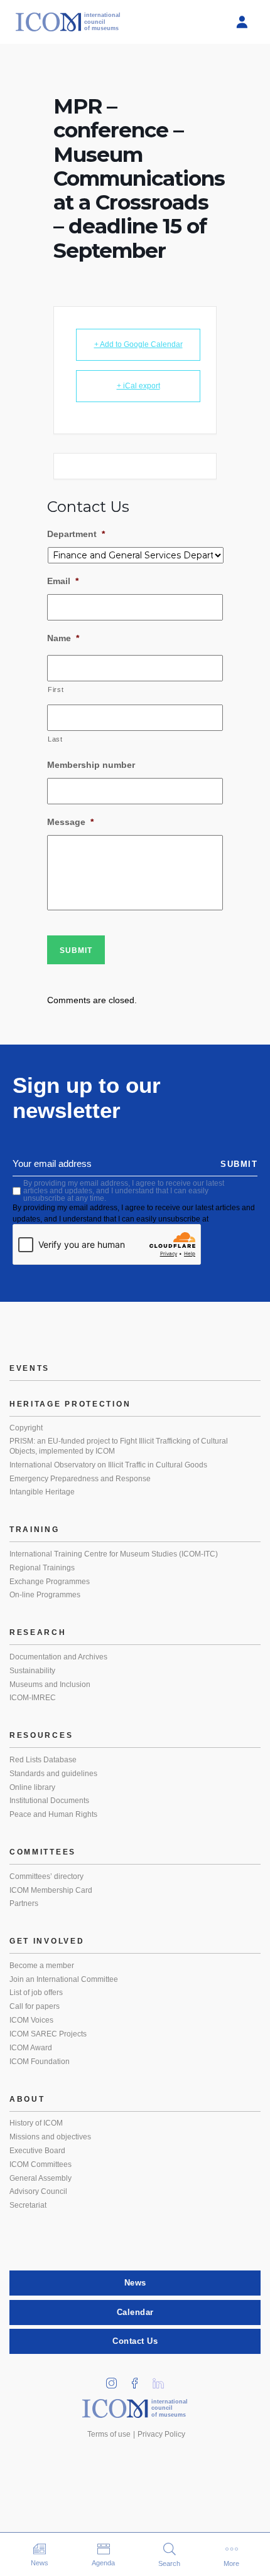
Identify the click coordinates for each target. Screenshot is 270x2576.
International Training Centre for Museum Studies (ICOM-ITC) (114, 1554)
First (56, 689)
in (116, 2379)
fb (139, 2379)
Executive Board (37, 2151)
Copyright (26, 1428)
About (27, 2099)
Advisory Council (38, 2191)
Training (35, 1530)
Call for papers (35, 2006)
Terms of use (109, 2434)
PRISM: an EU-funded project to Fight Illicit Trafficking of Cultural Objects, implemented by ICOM (119, 1446)
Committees (43, 1852)
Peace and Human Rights (53, 1814)
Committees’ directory (46, 1876)
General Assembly (40, 2178)
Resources (41, 1735)
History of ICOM (36, 2123)
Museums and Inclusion (50, 1685)
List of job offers (36, 1993)
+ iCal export (138, 386)
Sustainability (32, 1671)
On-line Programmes (45, 1595)
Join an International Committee (64, 1979)
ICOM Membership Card (51, 1890)
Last (55, 739)
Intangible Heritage (42, 1492)
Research (38, 1632)
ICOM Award (31, 2048)
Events (30, 1368)
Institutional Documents (49, 1801)
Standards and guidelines (53, 1774)
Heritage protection (70, 1404)
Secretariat (28, 2205)
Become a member (42, 1966)
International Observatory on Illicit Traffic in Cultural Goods (108, 1465)
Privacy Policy (161, 2434)
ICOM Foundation (40, 2062)
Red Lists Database (43, 1760)
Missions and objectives (50, 2137)
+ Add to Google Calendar (138, 344)
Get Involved (47, 1941)
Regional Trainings (42, 1568)
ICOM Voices (31, 2020)
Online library (32, 1787)
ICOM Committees (40, 2164)
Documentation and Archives (58, 1657)
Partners (24, 1903)
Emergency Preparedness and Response (80, 1479)
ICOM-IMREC (33, 1698)
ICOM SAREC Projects (48, 2034)
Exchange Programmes (50, 1582)
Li (163, 2379)
